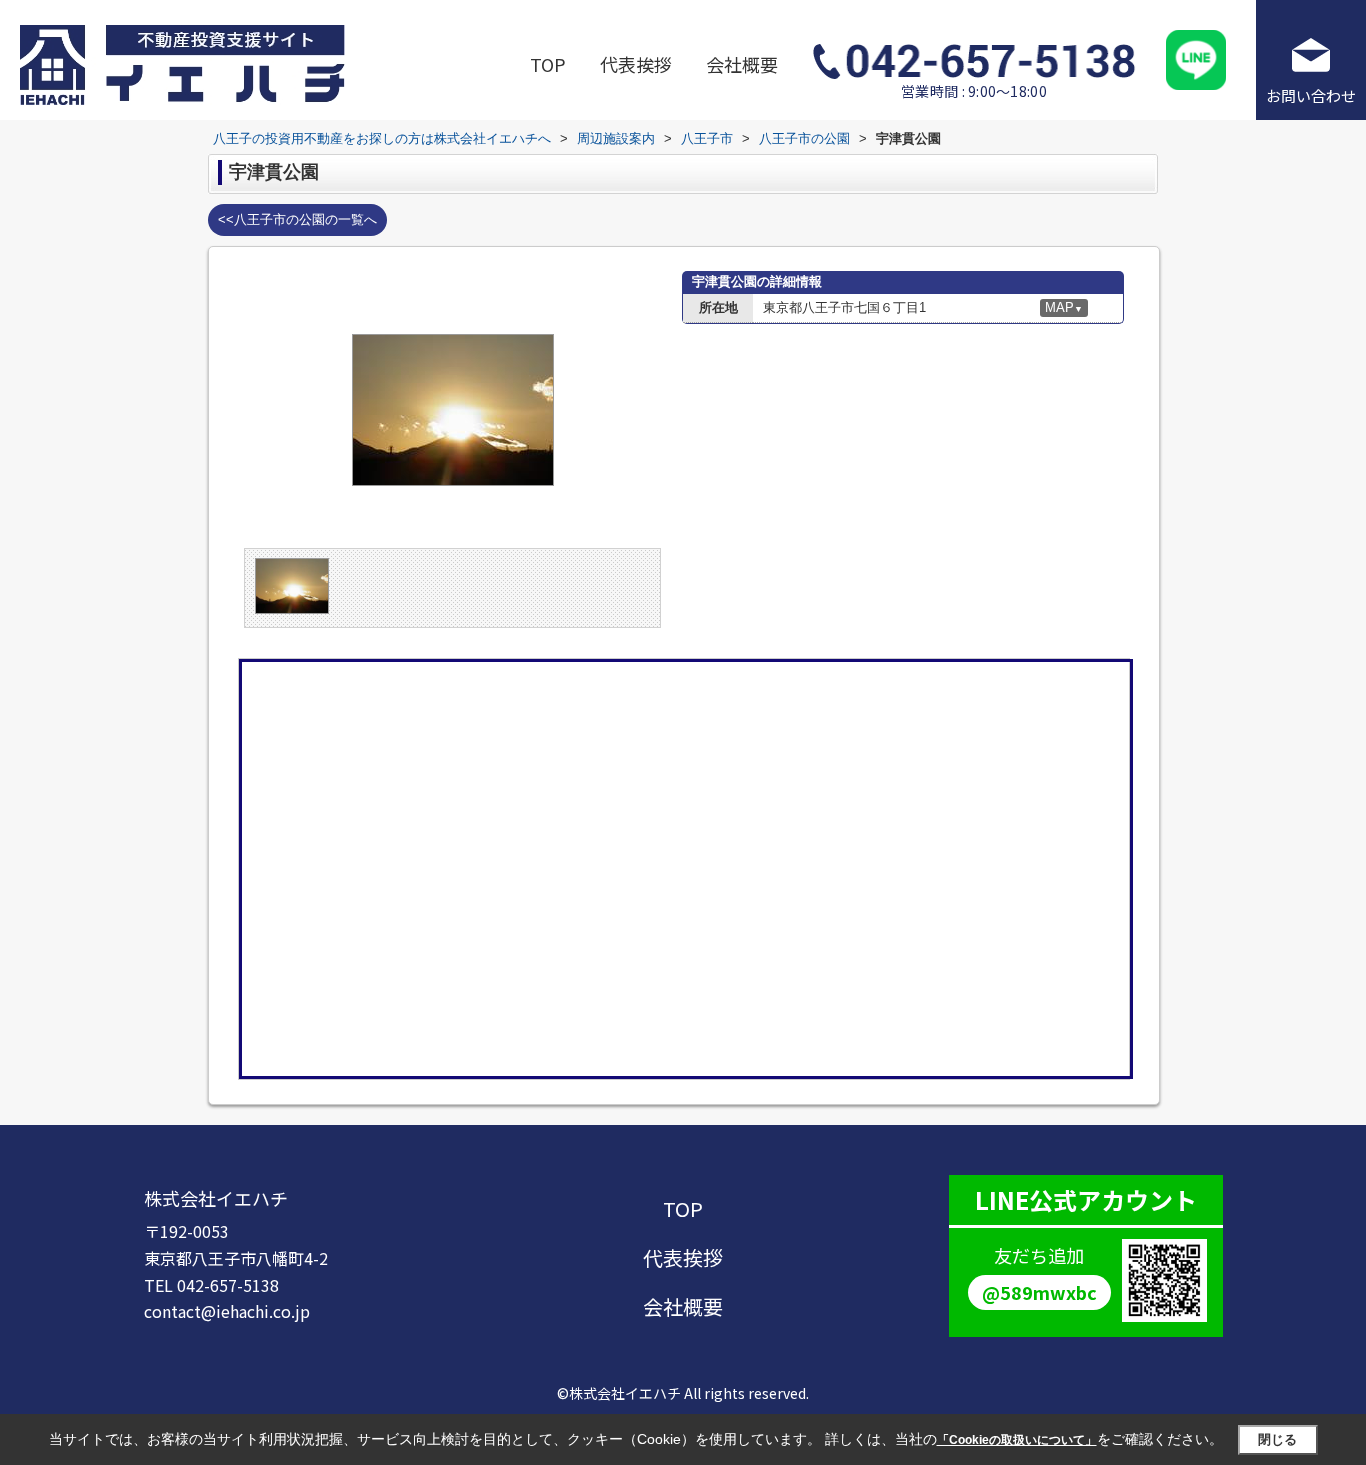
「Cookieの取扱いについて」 (1017, 1440)
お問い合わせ (1311, 95)
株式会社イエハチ (216, 1198)
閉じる (1277, 1439)
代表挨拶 (636, 64)
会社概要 (742, 64)
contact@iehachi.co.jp (227, 1311)
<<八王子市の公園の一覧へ (297, 219)
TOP (548, 64)
